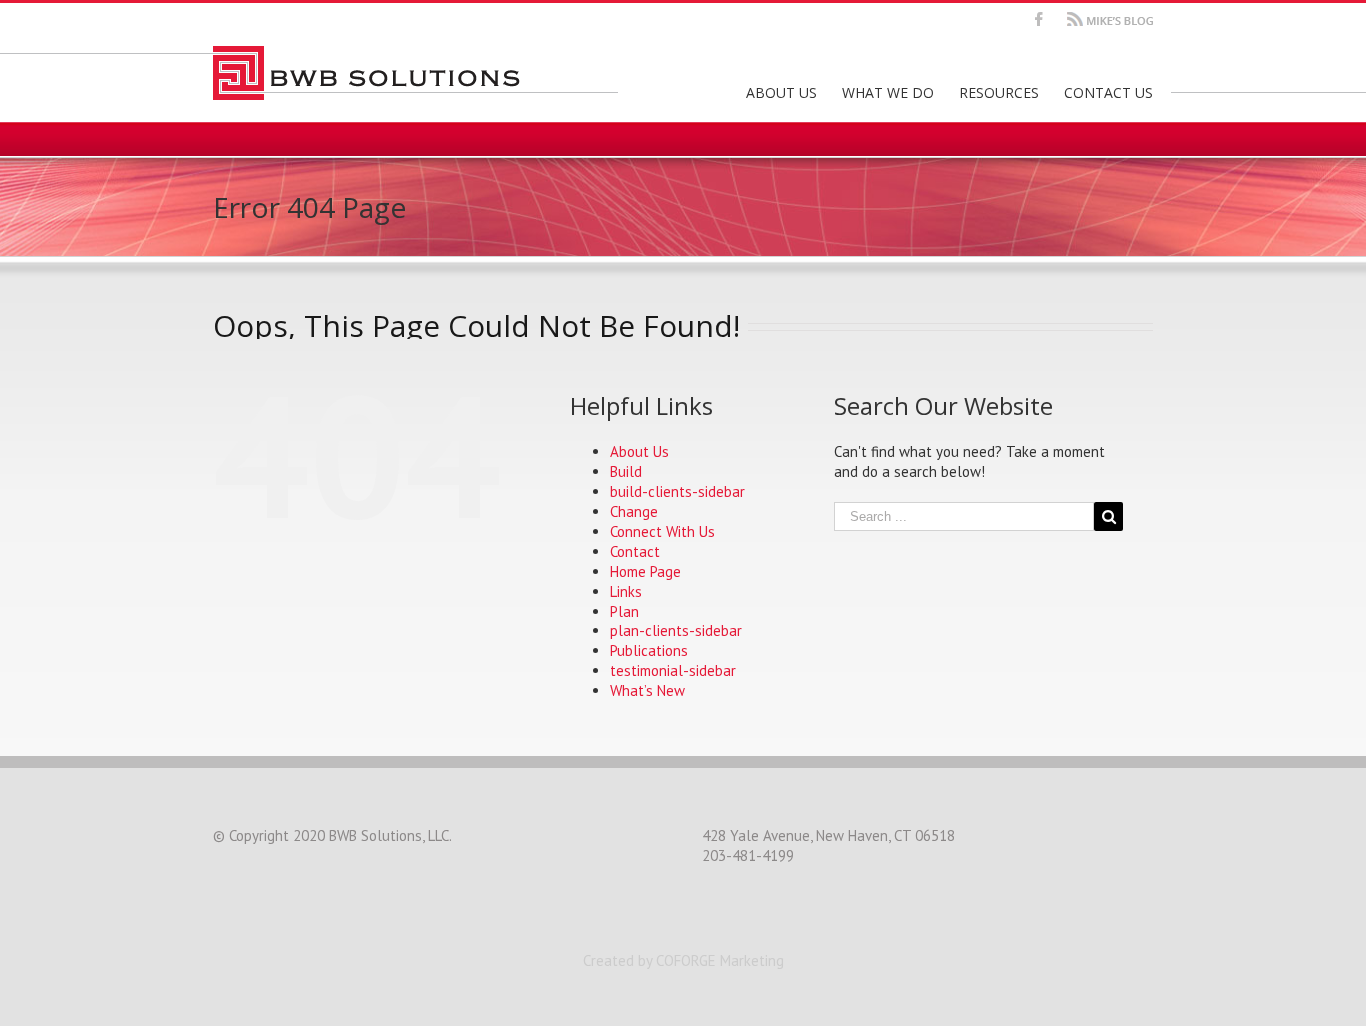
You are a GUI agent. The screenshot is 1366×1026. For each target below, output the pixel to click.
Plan (624, 611)
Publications (649, 650)
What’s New (647, 690)
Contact (635, 551)
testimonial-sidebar (673, 670)
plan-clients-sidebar (676, 630)
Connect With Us (662, 531)
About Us (639, 451)
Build (626, 471)
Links (626, 591)
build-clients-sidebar (677, 491)
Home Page (645, 571)
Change (634, 511)
